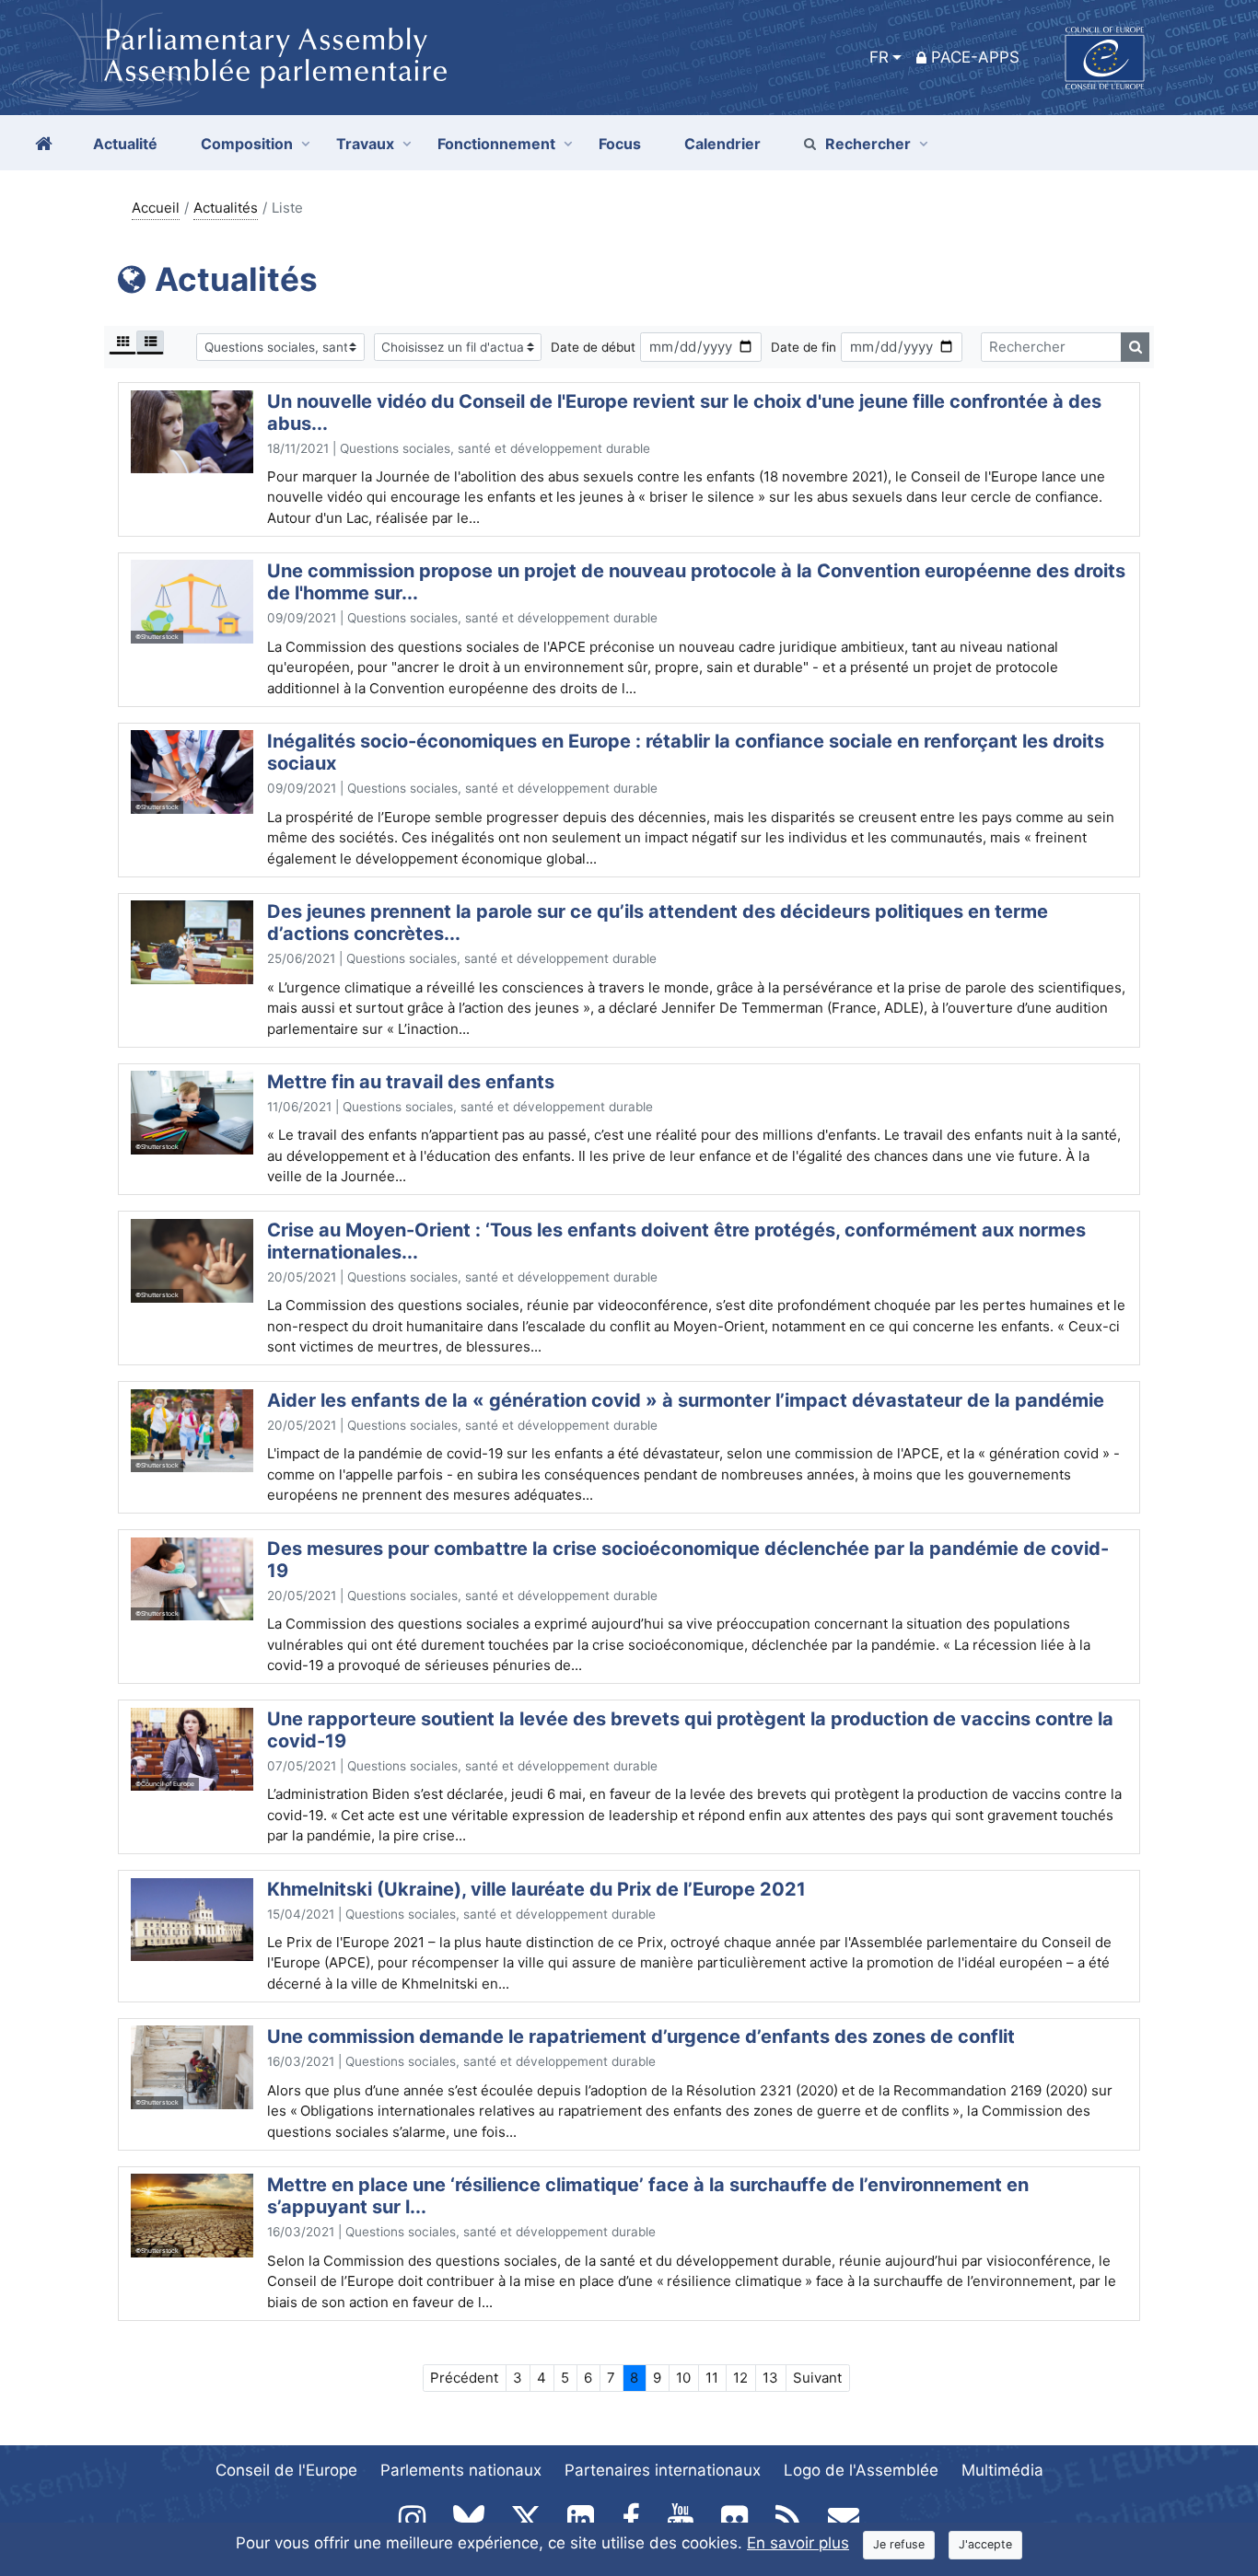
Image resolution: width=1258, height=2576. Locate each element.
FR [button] (879, 57)
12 (740, 2378)
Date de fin (804, 347)
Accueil (156, 208)
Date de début (593, 347)
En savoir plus (798, 2543)
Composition (247, 144)
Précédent (464, 2378)
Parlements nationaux (461, 2470)
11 (712, 2378)
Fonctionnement (496, 144)
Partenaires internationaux (663, 2470)
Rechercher (868, 144)
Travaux (365, 144)
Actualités (226, 208)
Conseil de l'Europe (286, 2470)
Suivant (817, 2378)
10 (683, 2378)
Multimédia (1002, 2470)
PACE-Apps (975, 57)
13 (770, 2378)
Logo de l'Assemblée (861, 2470)
